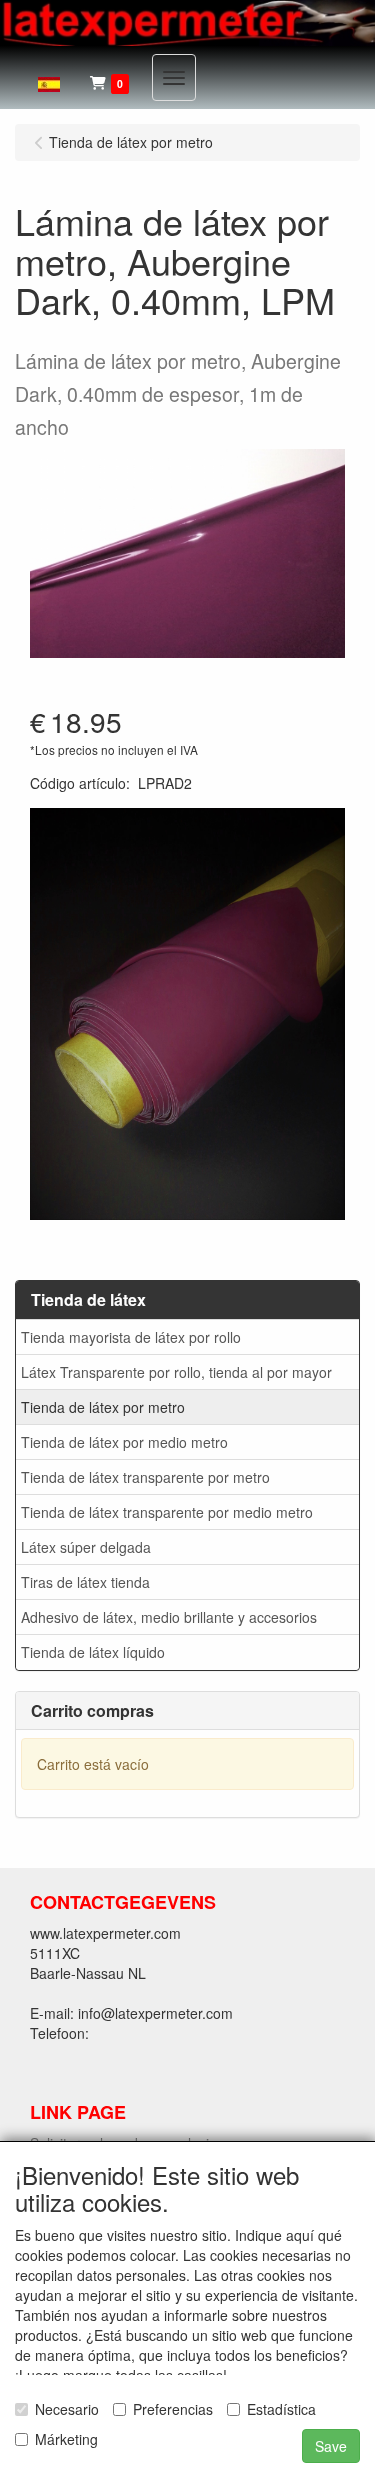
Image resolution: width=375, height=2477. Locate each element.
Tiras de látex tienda (85, 1582)
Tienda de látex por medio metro (124, 1442)
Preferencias (173, 2409)
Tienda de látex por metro (103, 1407)
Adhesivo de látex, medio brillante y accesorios (169, 1617)
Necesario (67, 2409)
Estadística (281, 2409)
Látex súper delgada (86, 1547)
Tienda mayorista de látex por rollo (131, 1337)
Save (331, 2446)
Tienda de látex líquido (93, 1652)
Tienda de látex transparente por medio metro (167, 1512)
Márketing (66, 2439)
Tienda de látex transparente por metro (145, 1477)
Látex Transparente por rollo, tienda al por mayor (176, 1372)
